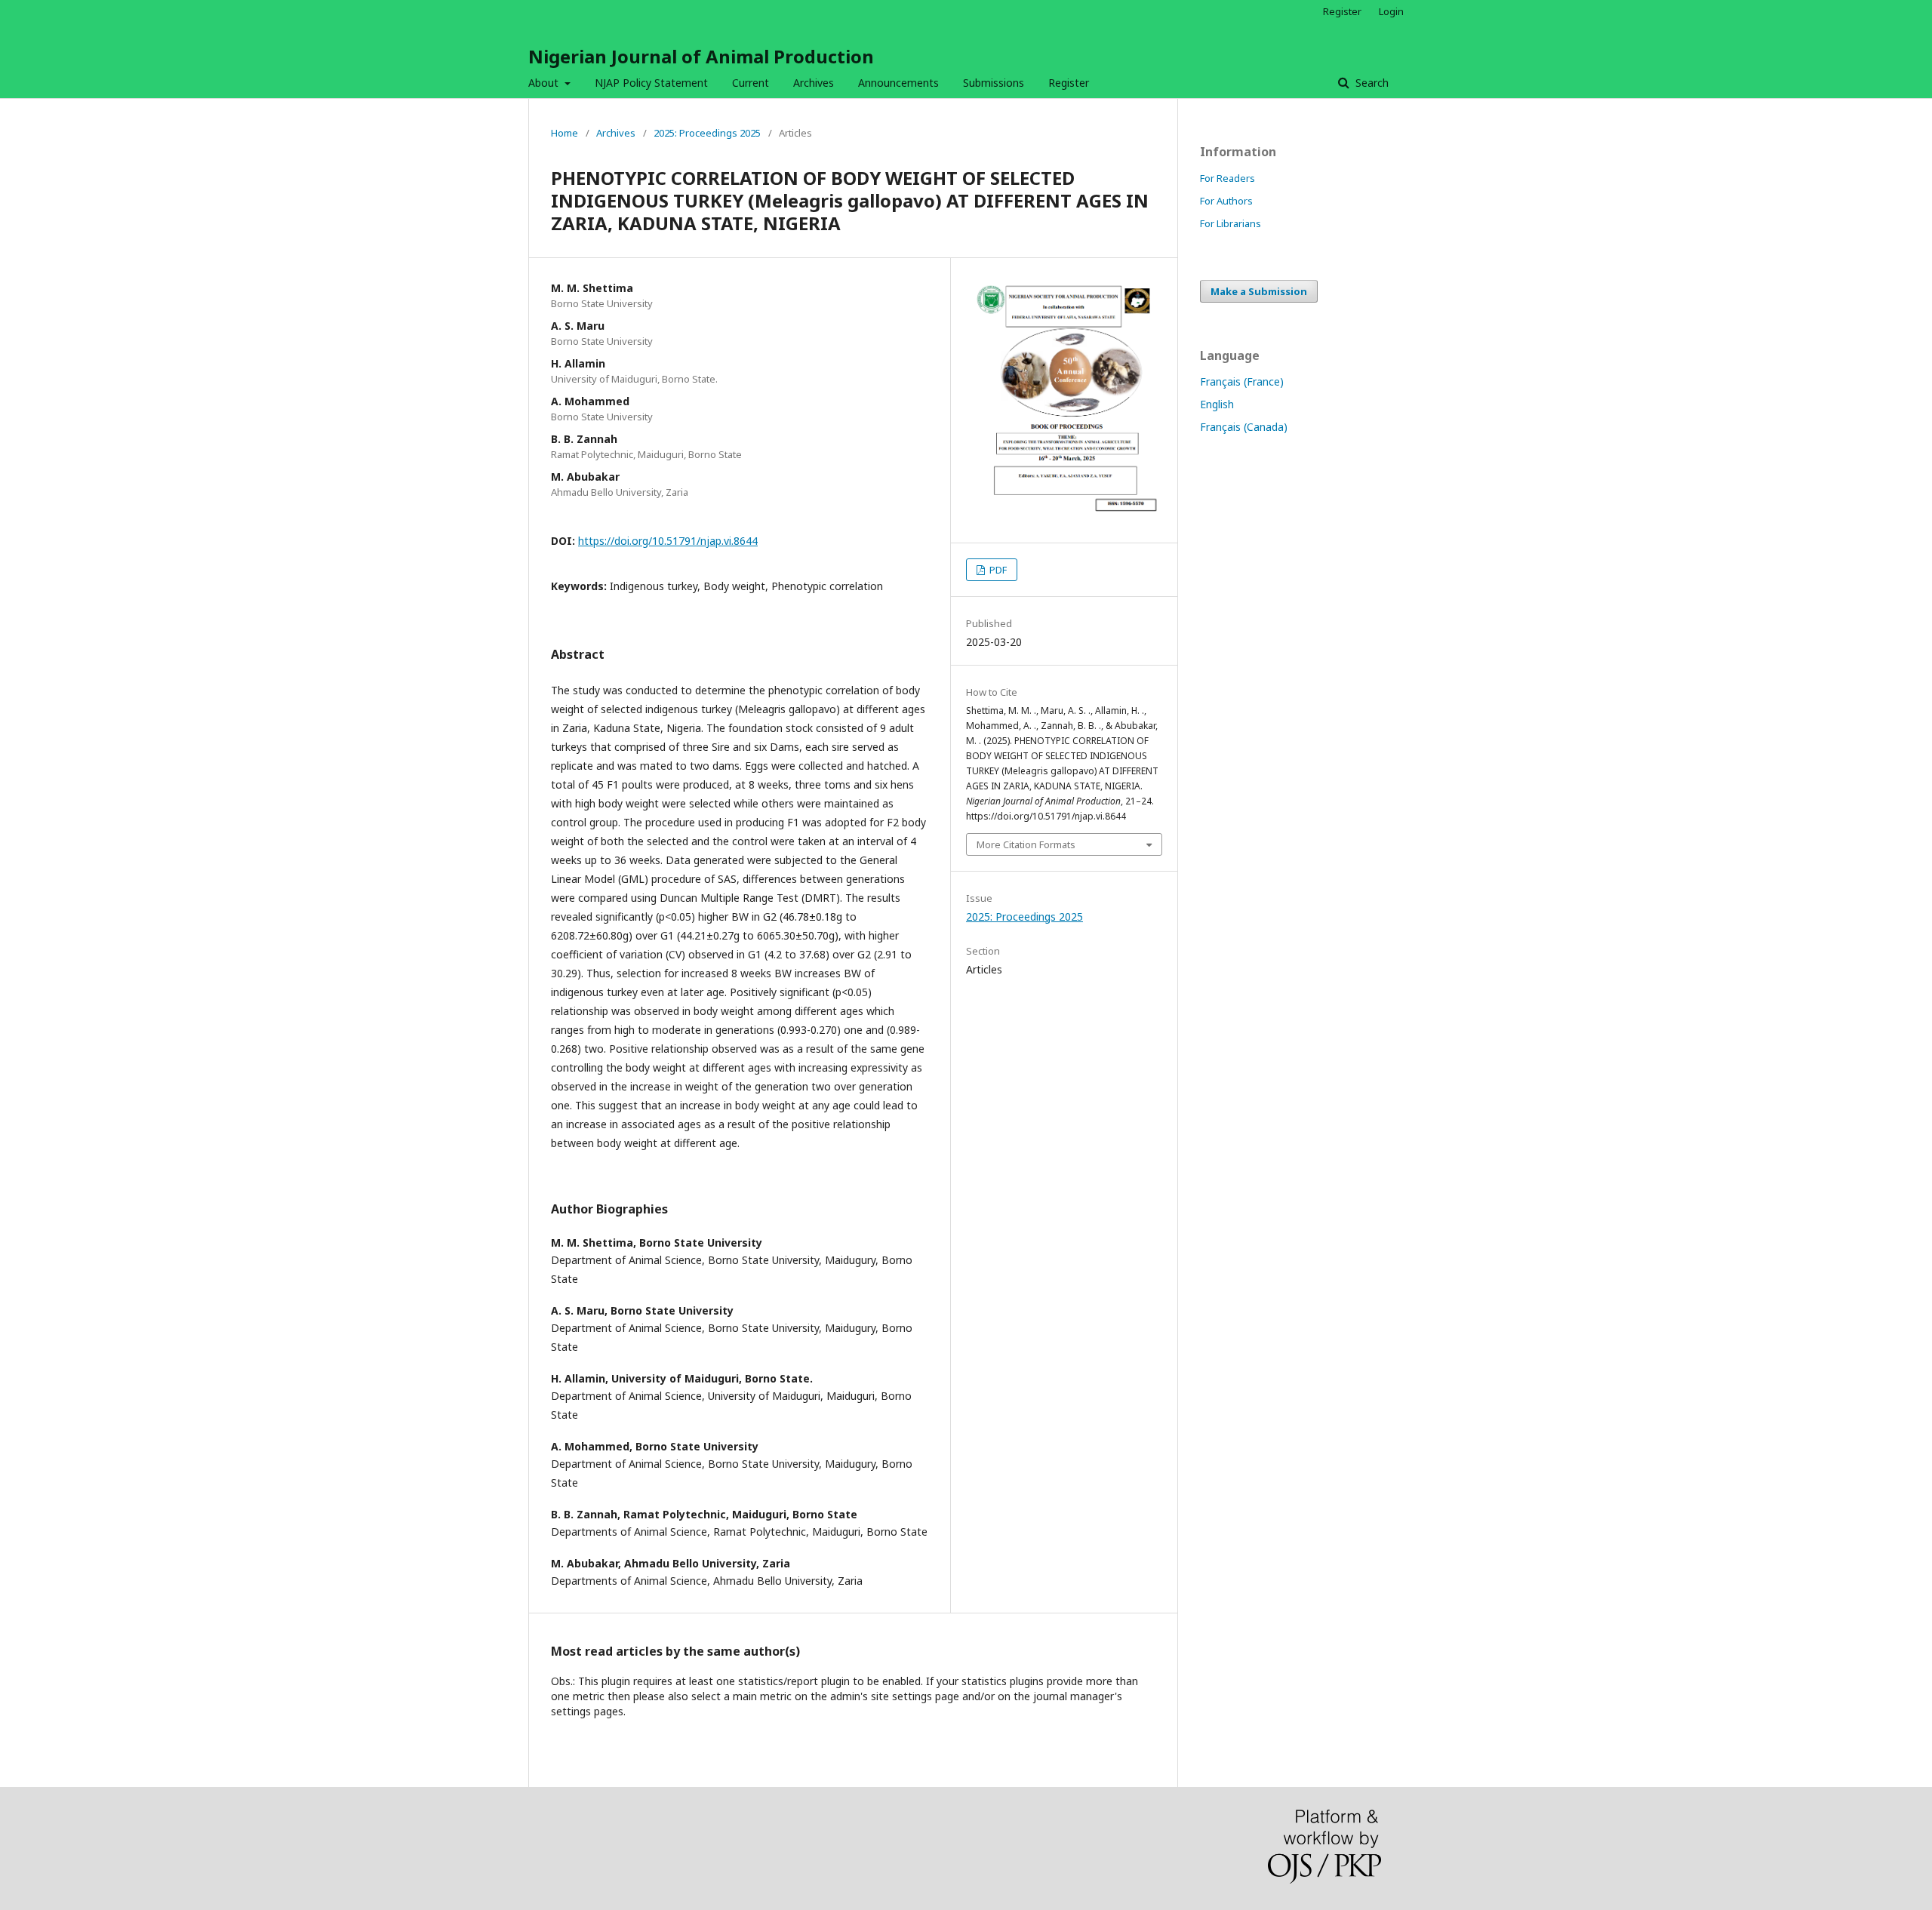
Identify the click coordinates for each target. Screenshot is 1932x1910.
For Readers (1227, 178)
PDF (997, 570)
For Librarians (1231, 223)
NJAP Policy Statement (651, 83)
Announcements (898, 83)
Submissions (994, 83)
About (545, 83)
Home (565, 133)
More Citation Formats (1026, 844)
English (1217, 404)
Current (751, 83)
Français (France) (1242, 381)
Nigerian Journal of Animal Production (701, 56)
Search (1371, 83)
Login (1391, 11)
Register (1069, 83)
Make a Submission (1259, 291)
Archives (814, 83)
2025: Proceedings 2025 (707, 133)
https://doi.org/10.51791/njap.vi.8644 (668, 541)
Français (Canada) (1244, 427)
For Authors (1226, 201)
